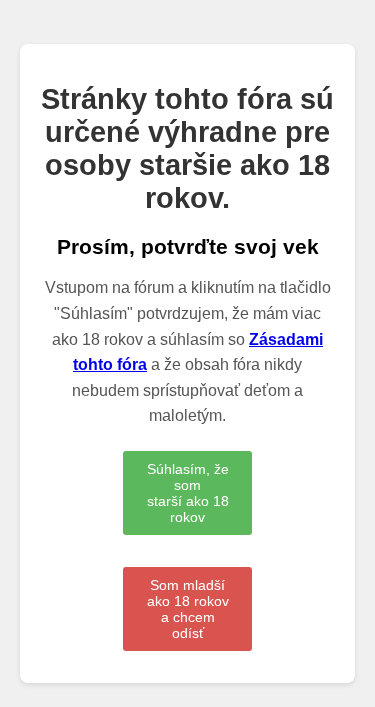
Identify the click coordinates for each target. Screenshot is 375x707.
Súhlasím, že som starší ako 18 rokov (188, 493)
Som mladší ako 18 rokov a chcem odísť (188, 609)
